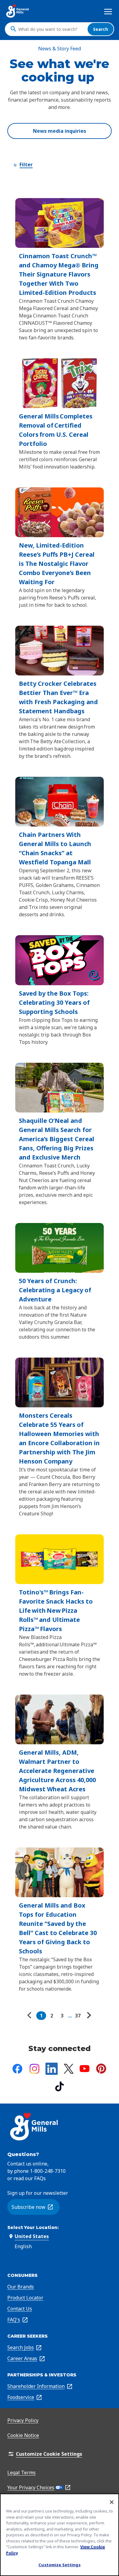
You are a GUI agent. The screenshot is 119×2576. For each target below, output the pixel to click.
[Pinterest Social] (101, 2069)
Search (101, 29)
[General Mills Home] (18, 11)
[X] (69, 2069)
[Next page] (88, 2016)
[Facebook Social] (17, 2069)
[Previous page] (31, 2016)
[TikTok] (60, 2086)
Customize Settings (59, 2565)
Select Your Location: (33, 2227)
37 (78, 2016)
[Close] (112, 2502)
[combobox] (51, 29)
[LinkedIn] (52, 2069)
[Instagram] (34, 2069)
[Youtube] (85, 2069)
